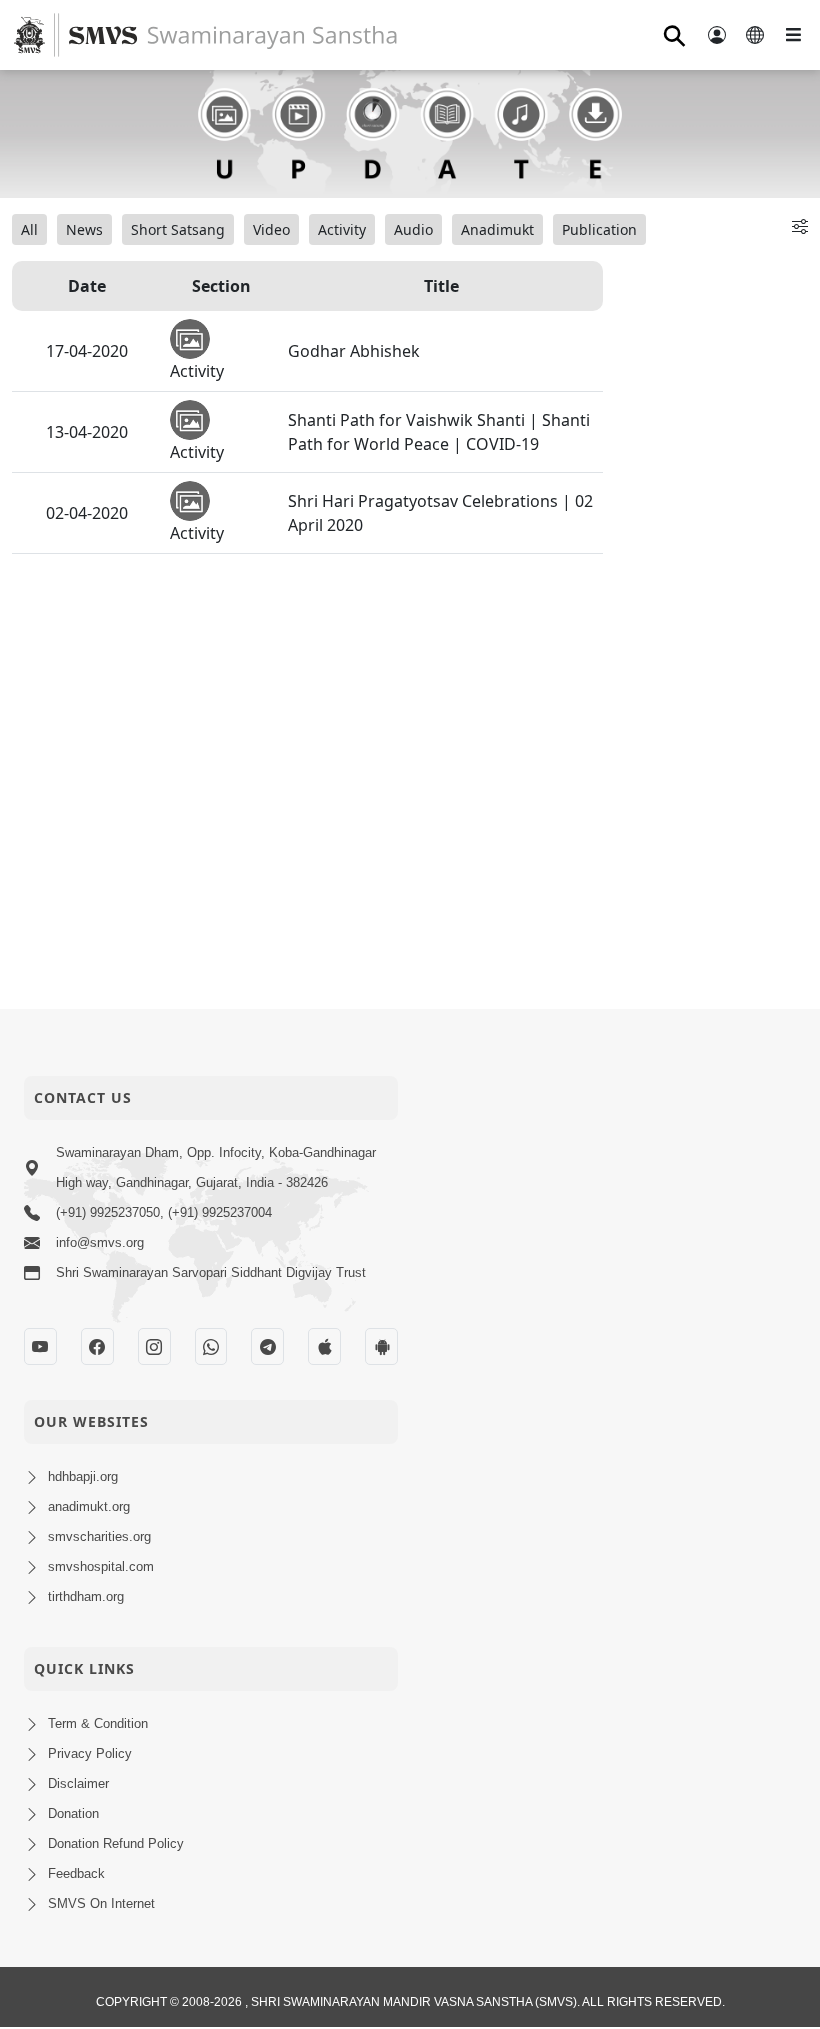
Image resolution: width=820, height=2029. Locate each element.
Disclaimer (78, 1783)
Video (271, 229)
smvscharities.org (99, 1536)
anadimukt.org (89, 1506)
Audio (413, 229)
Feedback (76, 1873)
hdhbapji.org (83, 1476)
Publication (599, 229)
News (84, 229)
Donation (73, 1813)
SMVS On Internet (101, 1903)
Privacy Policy (90, 1753)
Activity (342, 229)
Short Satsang (178, 229)
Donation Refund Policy (116, 1843)
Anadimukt (497, 229)
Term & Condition (98, 1723)
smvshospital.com (101, 1566)
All (29, 229)
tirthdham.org (86, 1596)
